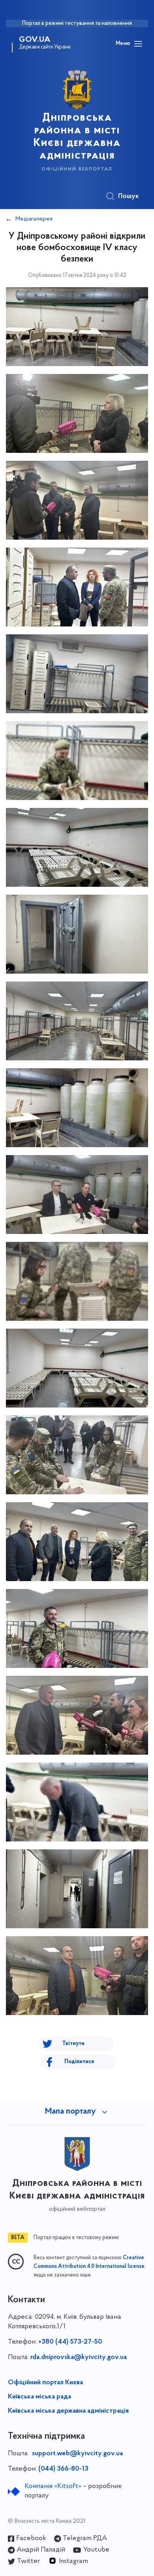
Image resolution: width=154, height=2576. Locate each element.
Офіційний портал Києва (45, 2383)
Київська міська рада (39, 2397)
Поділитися (79, 2062)
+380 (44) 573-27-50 (70, 2342)
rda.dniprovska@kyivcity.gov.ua (79, 2357)
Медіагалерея (34, 219)
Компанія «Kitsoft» (53, 2486)
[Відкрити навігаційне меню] (138, 44)
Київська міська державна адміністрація (68, 2411)
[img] (77, 327)
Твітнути (73, 2044)
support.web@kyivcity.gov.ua (77, 2454)
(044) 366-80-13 (63, 2469)
